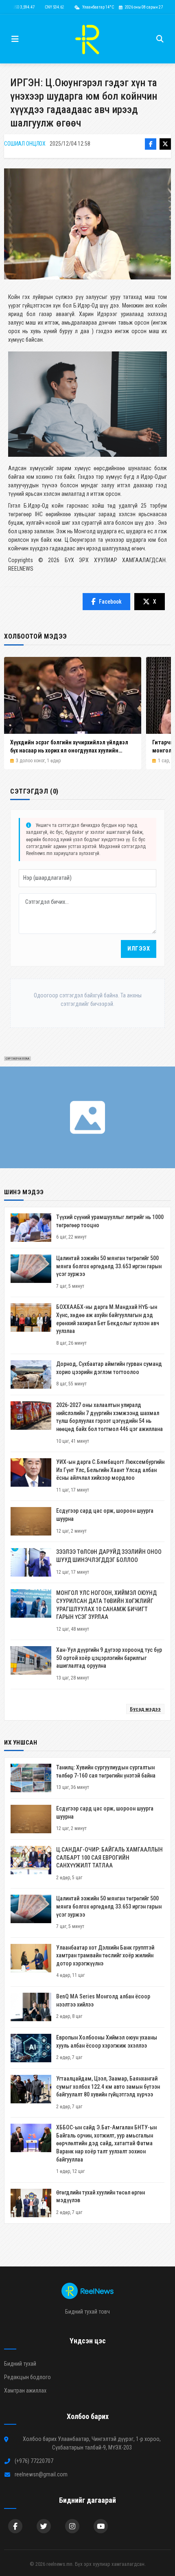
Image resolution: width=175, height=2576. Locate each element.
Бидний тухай (20, 2364)
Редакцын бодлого (27, 2377)
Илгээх (139, 949)
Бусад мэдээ (145, 1709)
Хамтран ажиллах (25, 2391)
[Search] (160, 39)
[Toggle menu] (15, 39)
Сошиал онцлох (25, 144)
